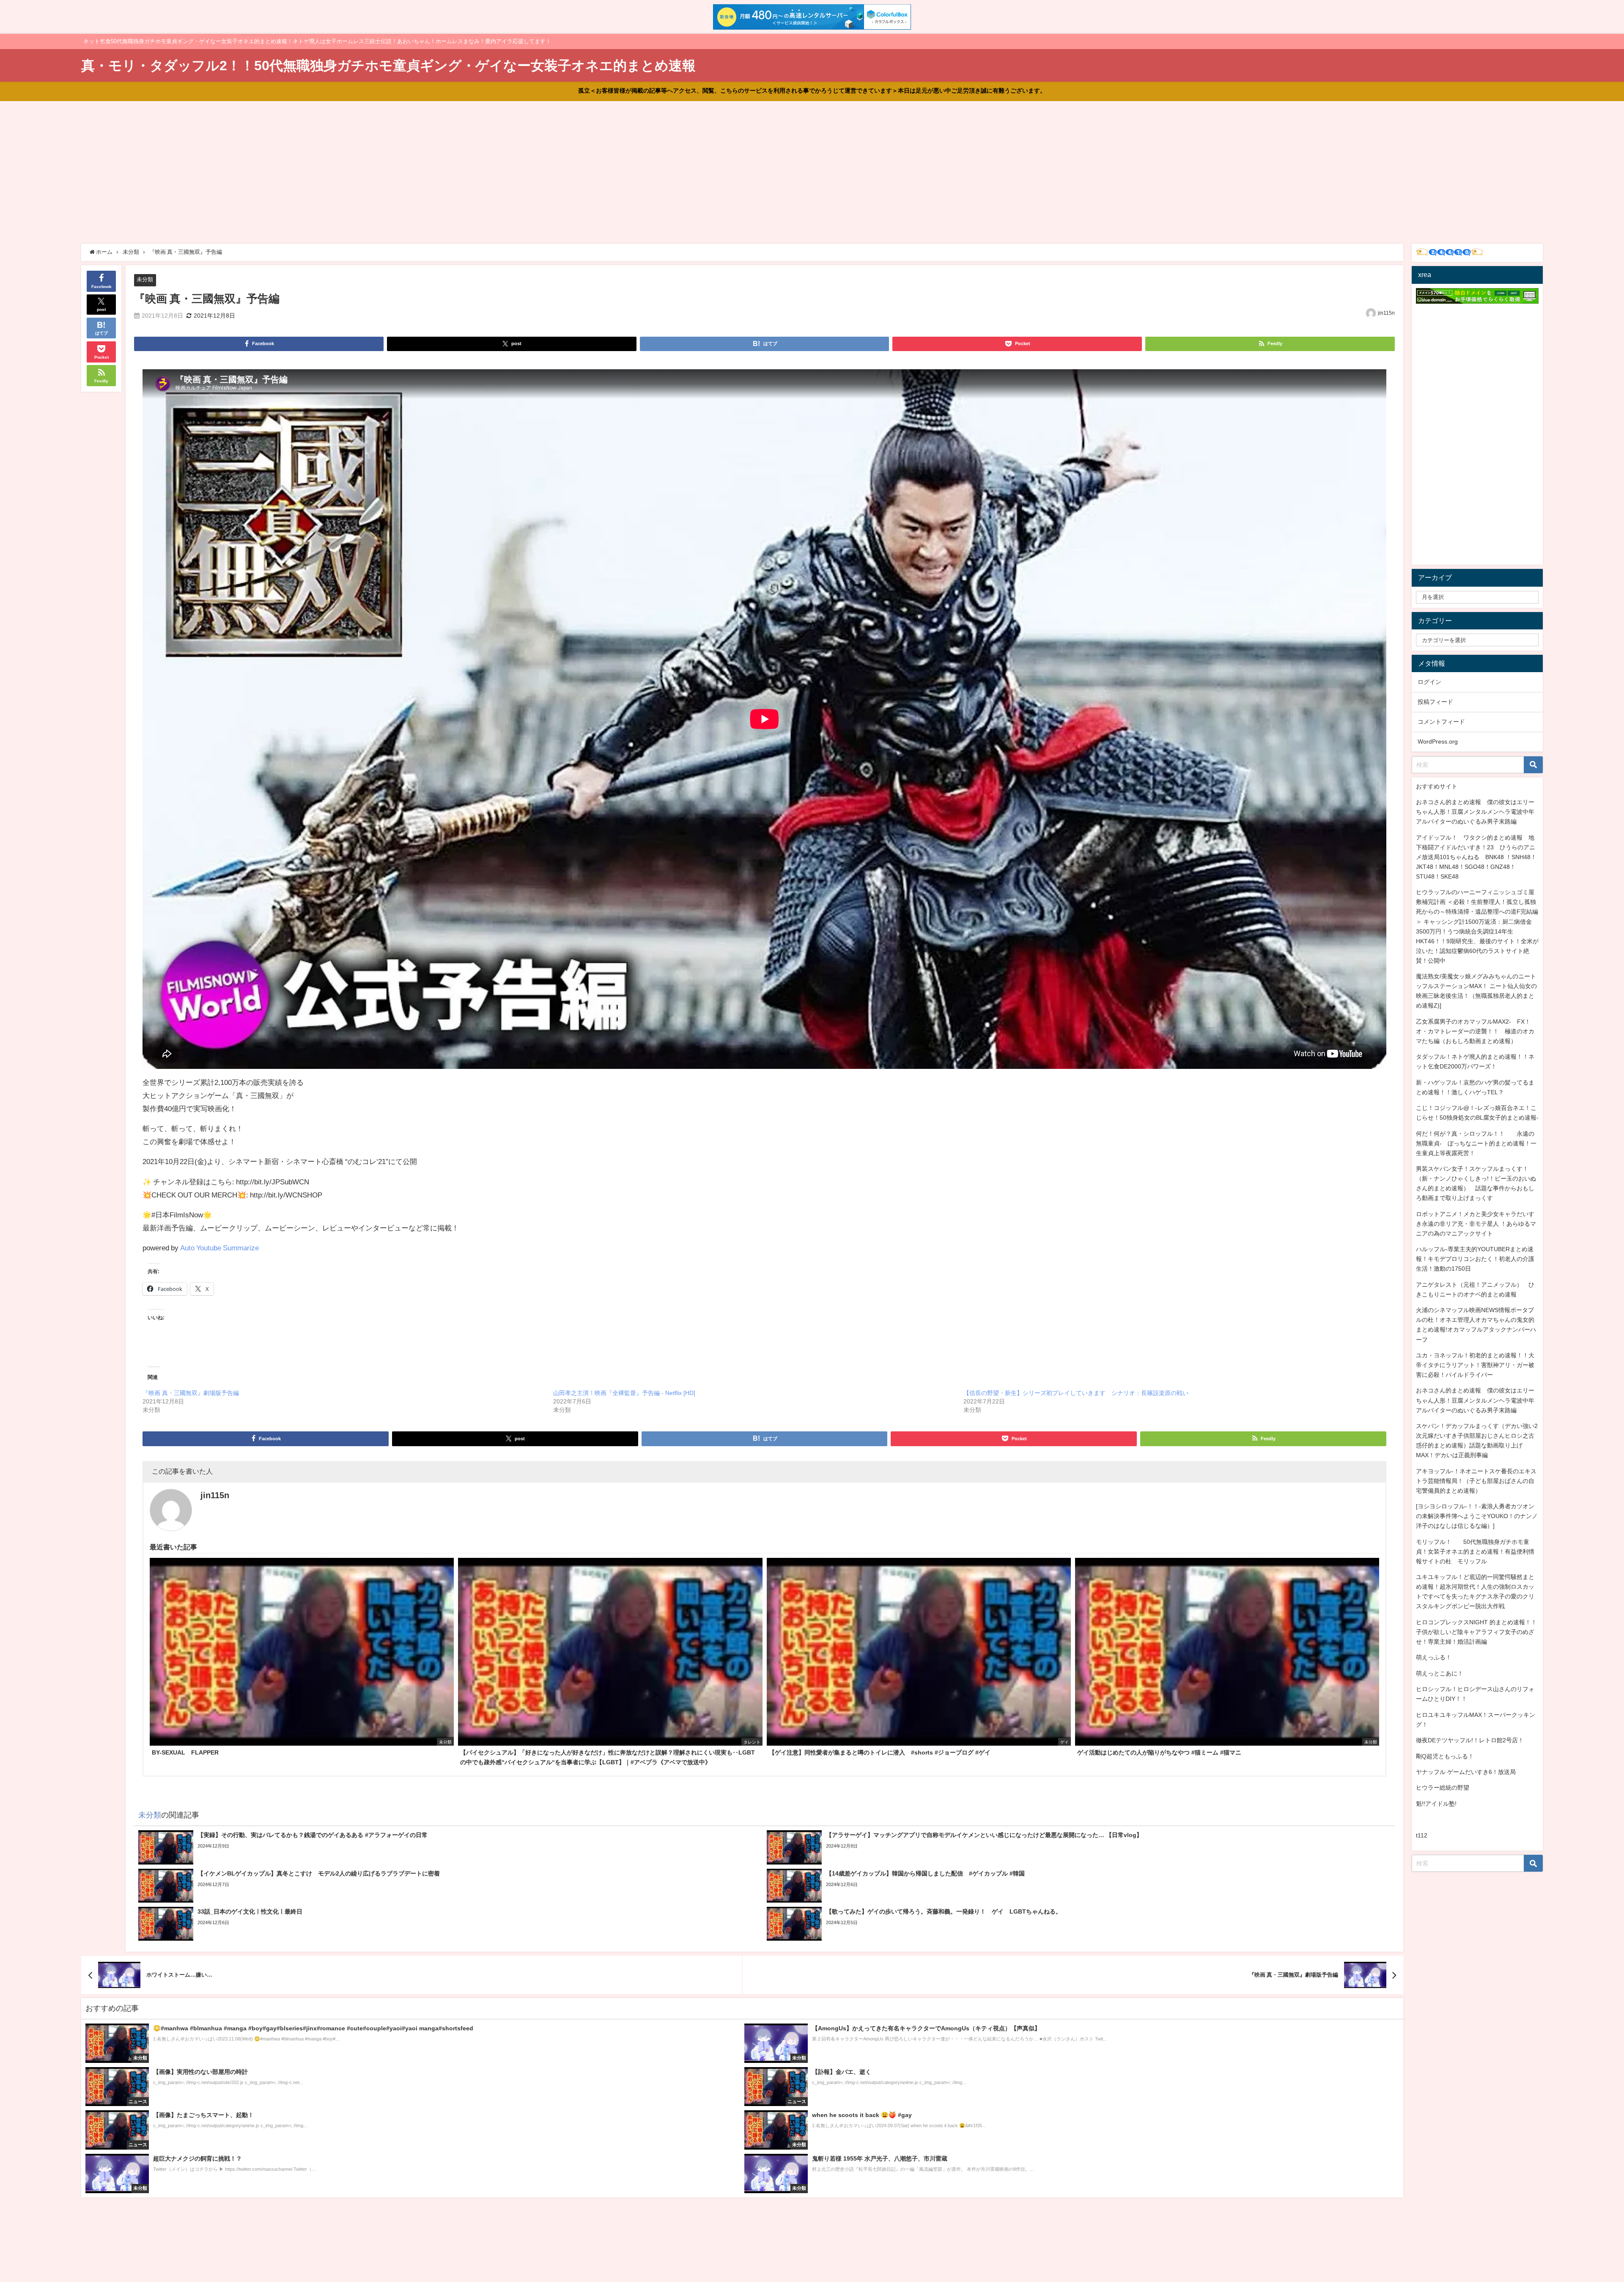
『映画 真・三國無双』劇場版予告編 (191, 1393)
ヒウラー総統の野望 (1443, 1788)
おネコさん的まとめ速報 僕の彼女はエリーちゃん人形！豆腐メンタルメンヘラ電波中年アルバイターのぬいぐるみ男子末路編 (1475, 812)
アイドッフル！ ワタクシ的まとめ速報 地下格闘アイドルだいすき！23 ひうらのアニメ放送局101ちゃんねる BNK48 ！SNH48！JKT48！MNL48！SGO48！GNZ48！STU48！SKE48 (1476, 857)
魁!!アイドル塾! (1436, 1804)
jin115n (1386, 313)
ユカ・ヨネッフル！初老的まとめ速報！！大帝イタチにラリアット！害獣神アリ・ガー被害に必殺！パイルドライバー (1475, 1365)
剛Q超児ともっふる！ (1445, 1756)
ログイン (1429, 682)
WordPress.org (1438, 741)
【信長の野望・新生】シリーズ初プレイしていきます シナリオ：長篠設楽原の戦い (1076, 1393)
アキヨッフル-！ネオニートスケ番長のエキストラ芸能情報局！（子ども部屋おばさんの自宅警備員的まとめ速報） (1476, 1481)
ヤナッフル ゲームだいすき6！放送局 (1466, 1772)
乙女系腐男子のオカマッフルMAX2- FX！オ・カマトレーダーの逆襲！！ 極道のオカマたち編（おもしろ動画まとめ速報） (1475, 1031)
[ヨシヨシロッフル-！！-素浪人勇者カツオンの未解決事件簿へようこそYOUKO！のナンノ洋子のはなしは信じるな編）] (1477, 1516)
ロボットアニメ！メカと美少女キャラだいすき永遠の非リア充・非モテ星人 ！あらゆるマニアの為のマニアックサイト (1476, 1224)
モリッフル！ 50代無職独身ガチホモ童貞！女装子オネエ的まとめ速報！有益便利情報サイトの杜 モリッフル (1475, 1552)
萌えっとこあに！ (1440, 1673)
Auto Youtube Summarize (219, 1248)
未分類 (145, 279)
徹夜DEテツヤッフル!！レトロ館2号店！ (1470, 1740)
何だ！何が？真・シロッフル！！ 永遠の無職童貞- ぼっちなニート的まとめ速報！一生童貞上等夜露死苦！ (1476, 1143)
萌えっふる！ (1434, 1657)
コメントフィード (1441, 722)
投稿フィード (1435, 702)
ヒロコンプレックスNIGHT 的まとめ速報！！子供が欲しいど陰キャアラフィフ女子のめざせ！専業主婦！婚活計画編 (1476, 1632)
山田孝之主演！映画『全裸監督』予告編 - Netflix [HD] (624, 1393)
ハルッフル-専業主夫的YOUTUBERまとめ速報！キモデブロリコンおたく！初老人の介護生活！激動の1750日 (1475, 1259)
